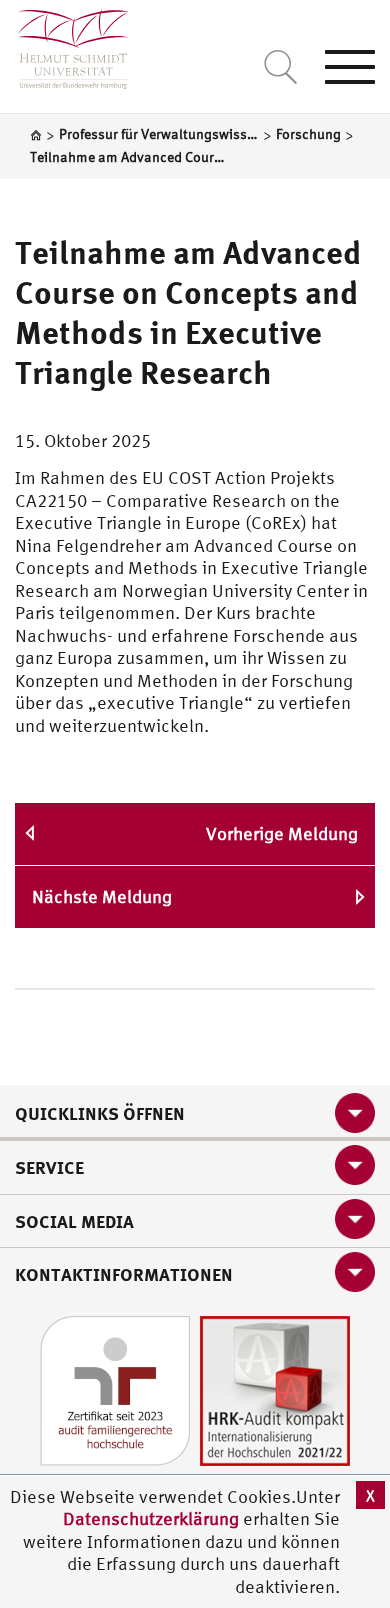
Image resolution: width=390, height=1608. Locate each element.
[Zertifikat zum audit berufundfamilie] (115, 1388)
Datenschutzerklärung (151, 1518)
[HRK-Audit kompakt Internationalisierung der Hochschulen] (275, 1388)
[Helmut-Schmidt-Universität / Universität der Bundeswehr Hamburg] (64, 44)
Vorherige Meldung (282, 833)
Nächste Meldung (102, 896)
